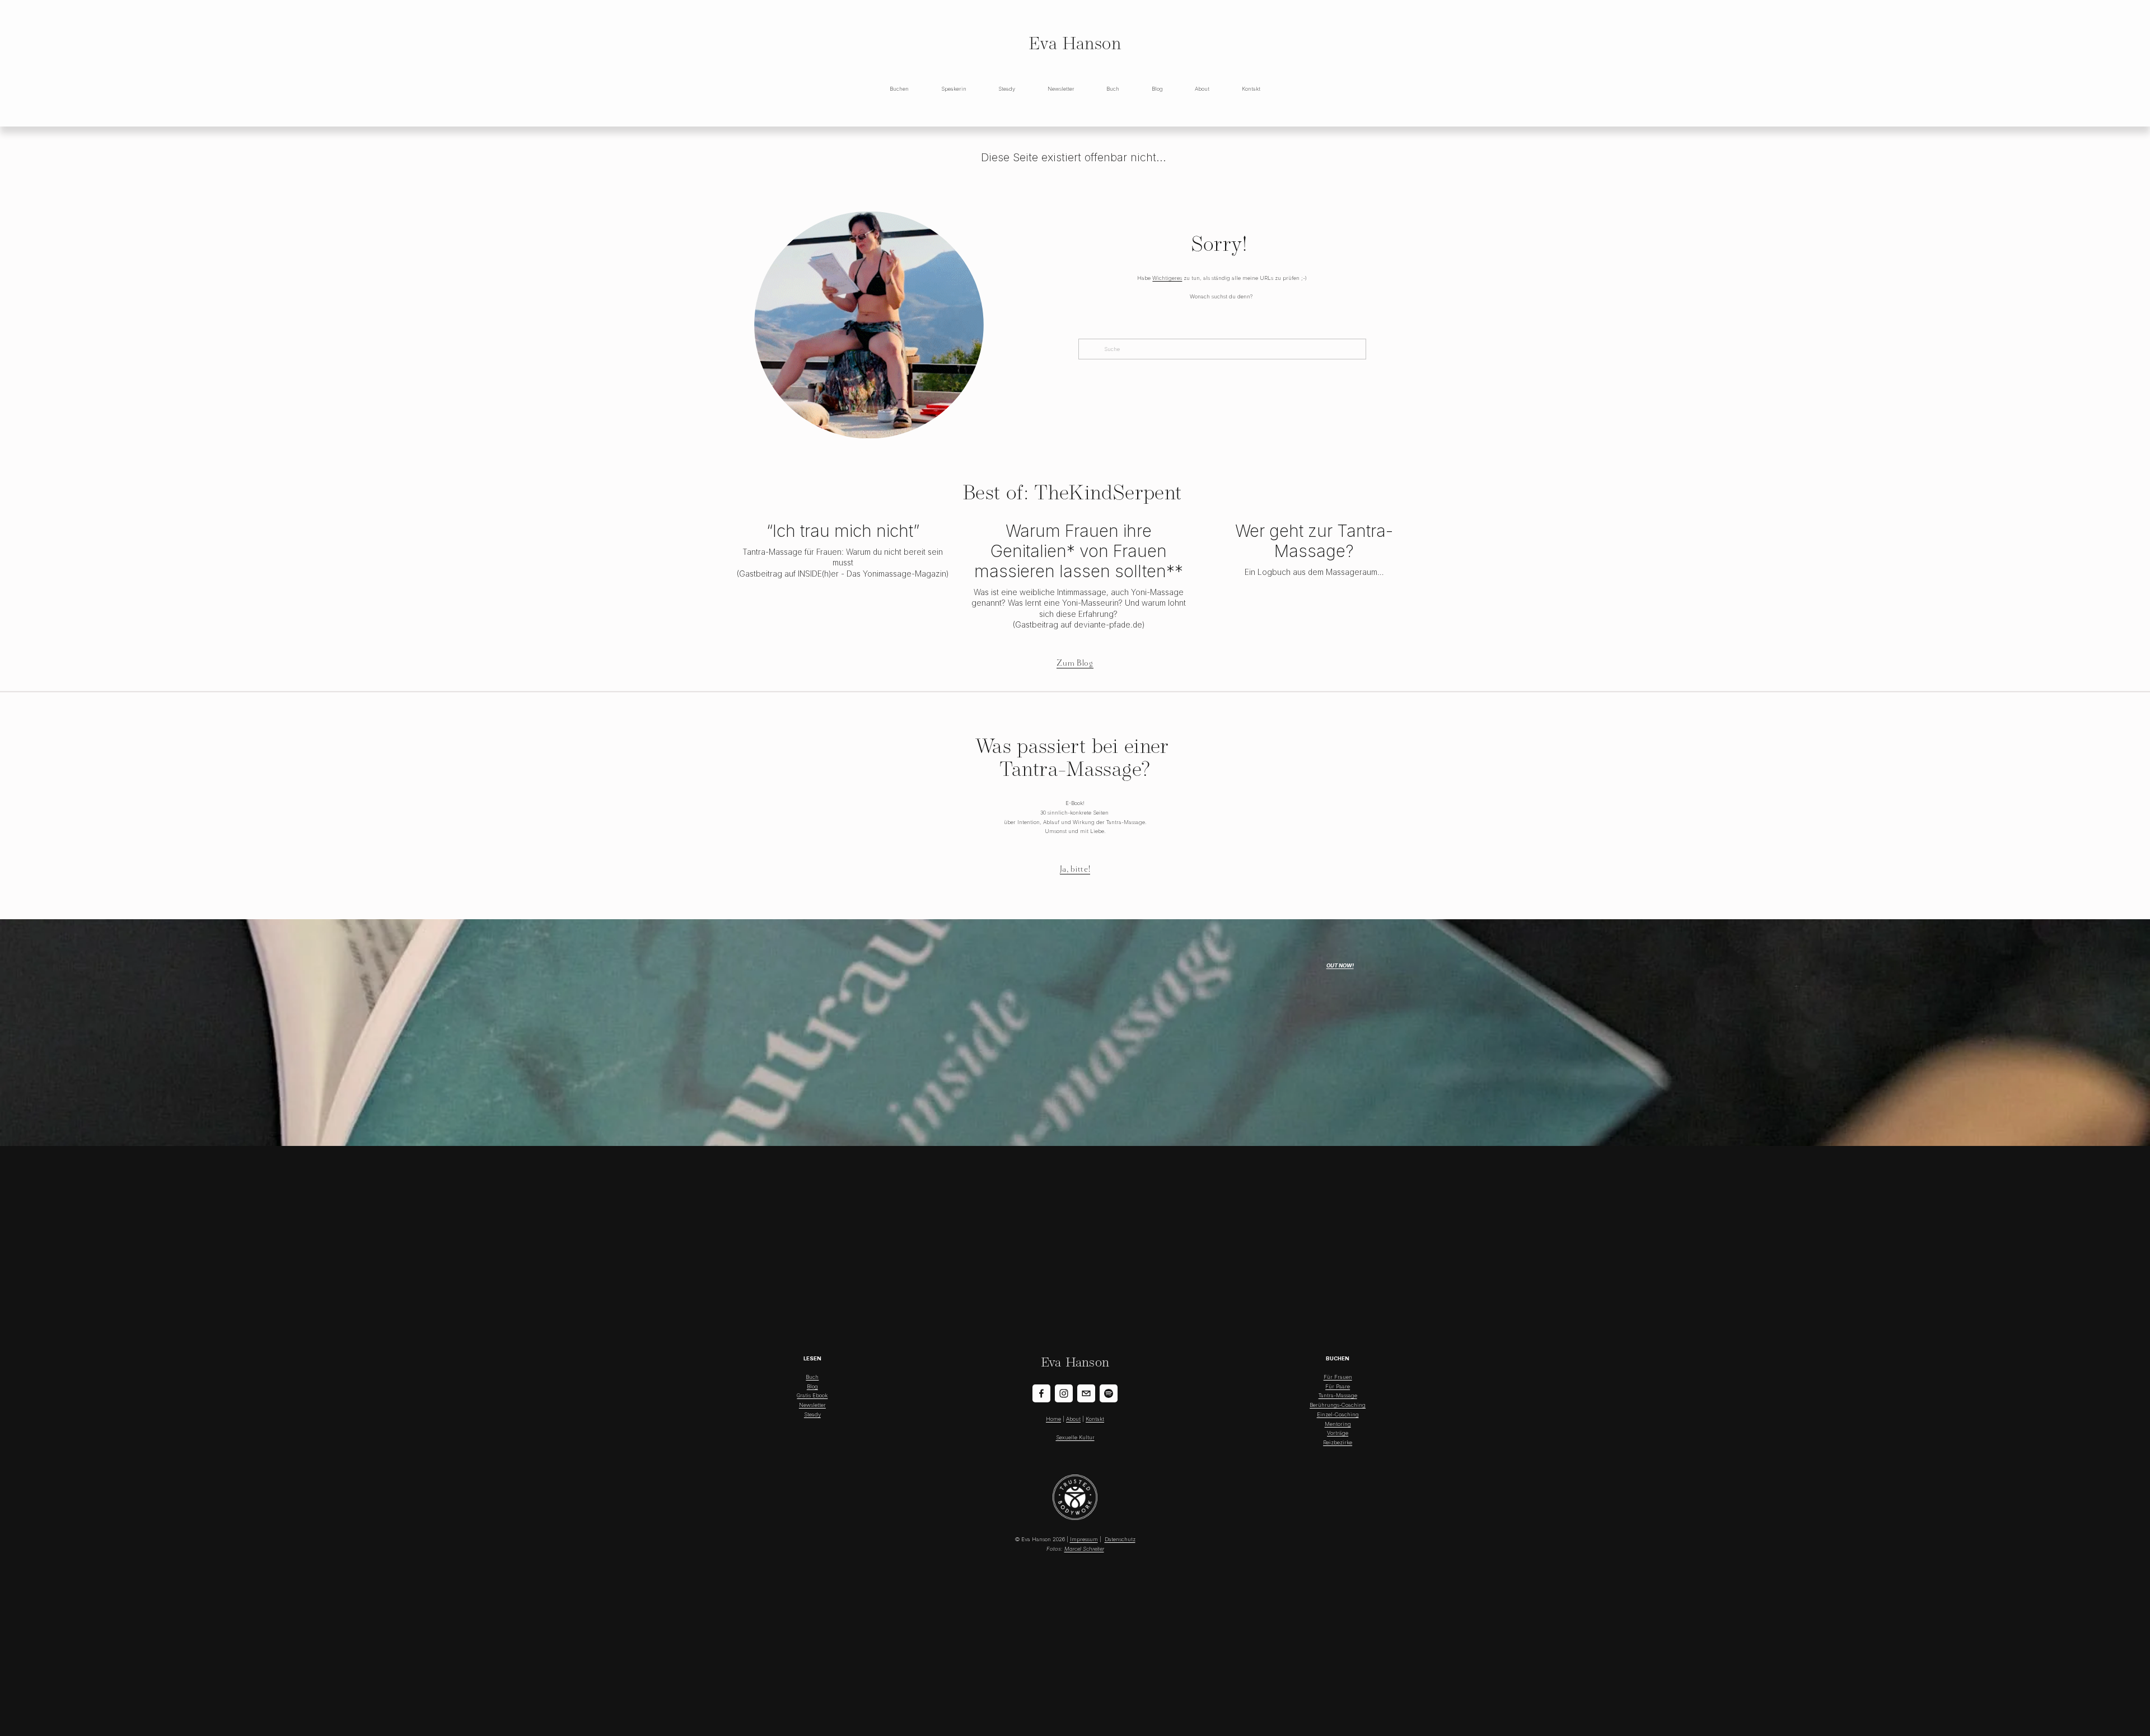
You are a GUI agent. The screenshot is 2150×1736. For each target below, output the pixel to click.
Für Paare (1338, 1386)
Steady (1007, 89)
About (1202, 89)
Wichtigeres (1167, 278)
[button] (1406, 507)
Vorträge (1338, 1433)
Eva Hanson (1075, 43)
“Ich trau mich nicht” (843, 531)
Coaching (1354, 1405)
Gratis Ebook (812, 1395)
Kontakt (1251, 89)
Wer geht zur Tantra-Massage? (1314, 541)
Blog (812, 1386)
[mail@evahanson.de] (1086, 1393)
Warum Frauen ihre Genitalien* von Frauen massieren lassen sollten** (1079, 551)
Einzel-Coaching (1338, 1414)
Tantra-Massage (1338, 1395)
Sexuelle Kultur (1075, 1437)
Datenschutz (1120, 1539)
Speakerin (954, 89)
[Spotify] (1109, 1393)
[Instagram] (1064, 1393)
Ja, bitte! (1075, 869)
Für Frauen (1338, 1377)
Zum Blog (1075, 663)
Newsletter (1061, 89)
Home (1053, 1419)
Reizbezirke (1338, 1442)
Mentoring (1338, 1424)
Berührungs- (1326, 1405)
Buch (1113, 89)
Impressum (1084, 1539)
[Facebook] (1041, 1393)
